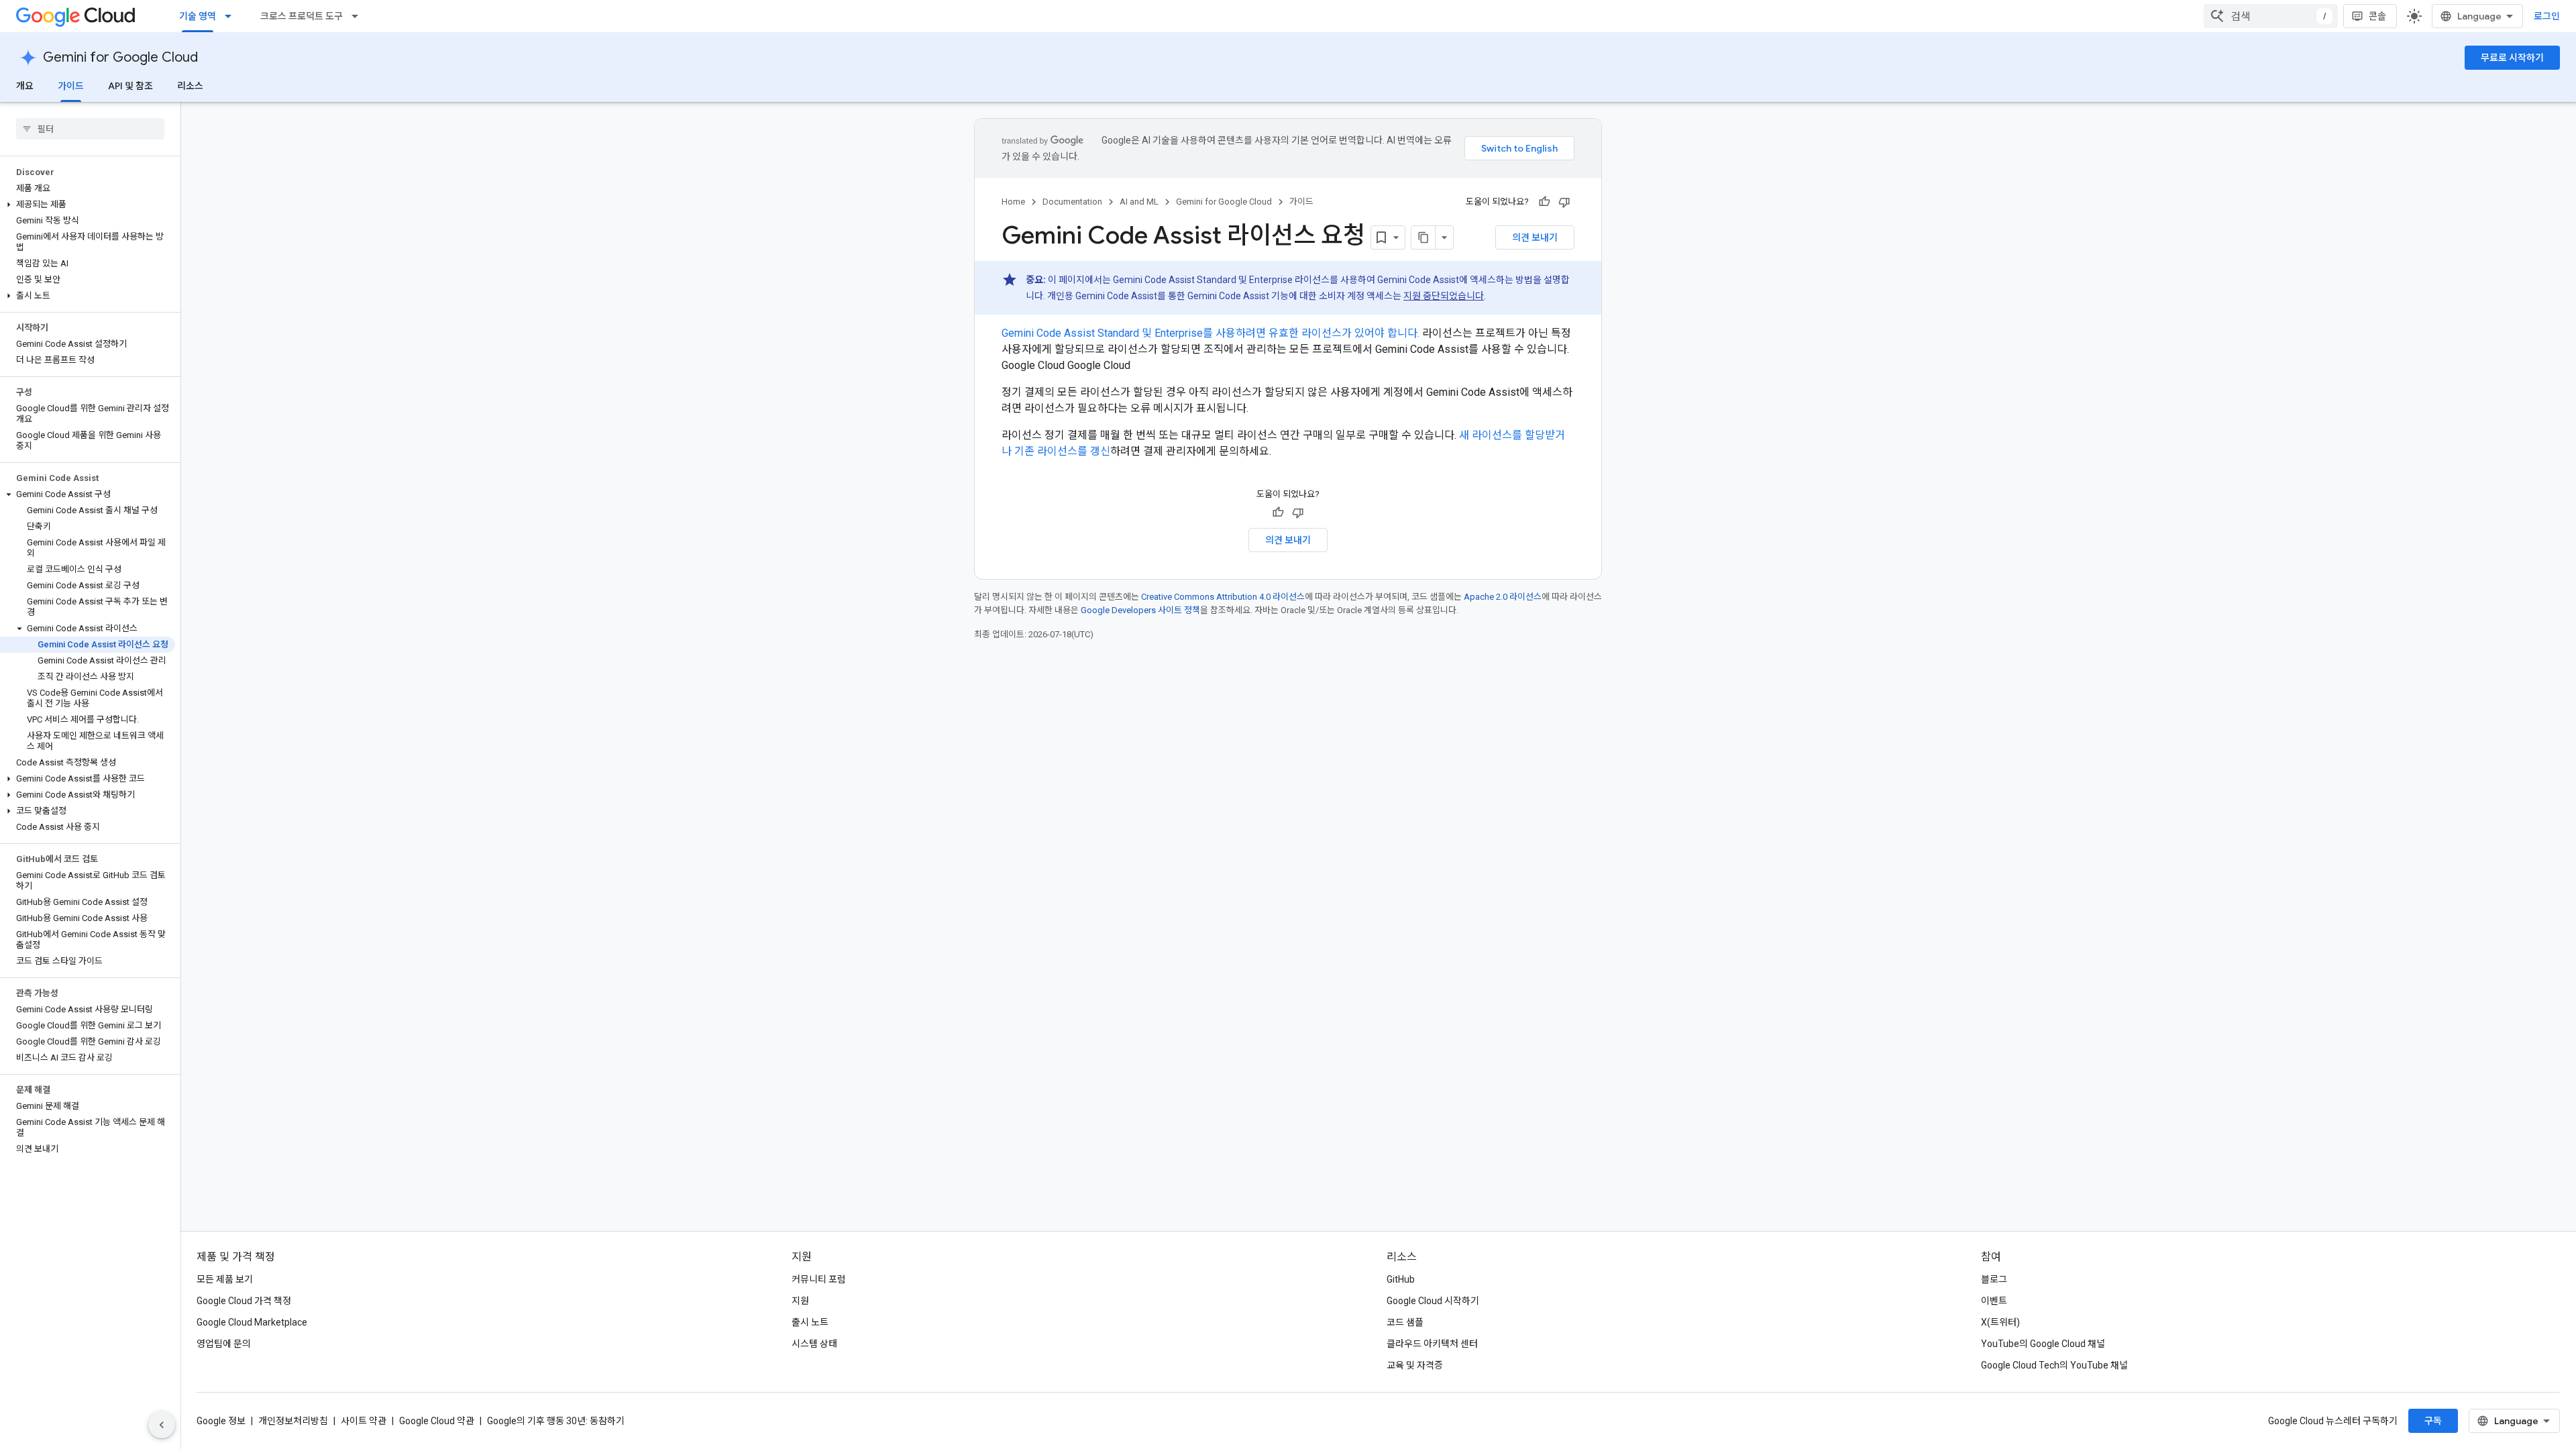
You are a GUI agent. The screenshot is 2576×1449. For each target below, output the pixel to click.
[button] (88, 205)
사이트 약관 (364, 1421)
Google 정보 (221, 1421)
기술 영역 (198, 16)
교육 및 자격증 (1415, 1365)
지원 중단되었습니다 (1444, 296)
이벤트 (1994, 1301)
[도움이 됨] (1544, 202)
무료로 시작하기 (2512, 58)
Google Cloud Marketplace (252, 1322)
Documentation (1072, 202)
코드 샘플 (1405, 1322)
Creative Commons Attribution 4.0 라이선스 (1223, 597)
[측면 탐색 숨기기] (162, 1425)
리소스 (190, 86)
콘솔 (2377, 16)
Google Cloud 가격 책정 (244, 1301)
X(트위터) (2000, 1322)
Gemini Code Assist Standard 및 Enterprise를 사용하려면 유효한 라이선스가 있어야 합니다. (1211, 333)
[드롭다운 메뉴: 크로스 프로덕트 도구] (359, 16)
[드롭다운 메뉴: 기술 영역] (232, 16)
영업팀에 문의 (224, 1344)
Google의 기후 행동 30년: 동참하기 (556, 1421)
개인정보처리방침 (293, 1421)
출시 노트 (810, 1322)
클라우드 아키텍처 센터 (1432, 1344)
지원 (800, 1301)
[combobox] (2271, 16)
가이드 (71, 86)
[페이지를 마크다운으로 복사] (1424, 237)
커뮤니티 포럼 (819, 1279)
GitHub (1401, 1279)
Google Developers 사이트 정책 (1140, 610)
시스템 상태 (814, 1344)
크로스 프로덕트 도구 (302, 16)
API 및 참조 (130, 86)
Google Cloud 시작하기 (1433, 1301)
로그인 (2547, 16)
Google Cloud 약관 (437, 1421)
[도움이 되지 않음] (1564, 202)
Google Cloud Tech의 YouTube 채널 (2054, 1365)
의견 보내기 (1535, 237)
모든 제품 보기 (225, 1279)
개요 (25, 86)
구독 (2433, 1421)
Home (1013, 202)
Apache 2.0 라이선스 (1503, 597)
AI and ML (1139, 202)
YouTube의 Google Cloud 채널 (2043, 1344)
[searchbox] (90, 129)
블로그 (1994, 1279)
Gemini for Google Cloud (120, 57)
